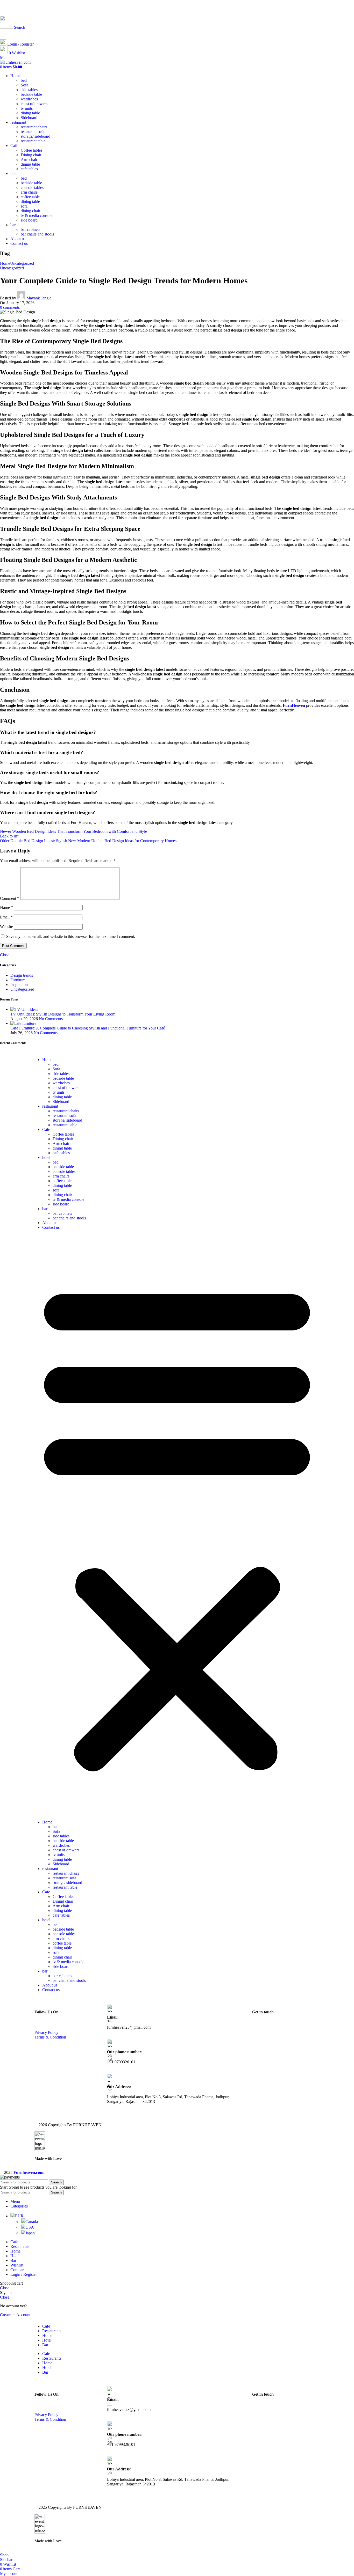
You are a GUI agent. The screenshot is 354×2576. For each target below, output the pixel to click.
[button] (177, 1525)
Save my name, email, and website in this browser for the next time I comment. (71, 936)
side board (29, 220)
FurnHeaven (294, 705)
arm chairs (29, 192)
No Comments (51, 1019)
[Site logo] (15, 62)
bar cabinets (30, 229)
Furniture (18, 980)
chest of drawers (34, 104)
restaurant (50, 1106)
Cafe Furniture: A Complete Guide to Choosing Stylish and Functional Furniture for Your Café (88, 1028)
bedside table (31, 94)
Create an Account (15, 2315)
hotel (46, 1157)
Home (5, 263)
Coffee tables (31, 150)
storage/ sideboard (36, 136)
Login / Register (24, 2274)
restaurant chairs (34, 127)
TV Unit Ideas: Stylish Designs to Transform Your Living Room (63, 1014)
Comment (10, 898)
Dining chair (31, 155)
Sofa (24, 85)
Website (6, 927)
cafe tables (29, 169)
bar (45, 1209)
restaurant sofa (33, 132)
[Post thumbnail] (24, 1009)
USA (30, 2227)
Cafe (46, 1129)
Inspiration (19, 985)
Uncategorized (22, 263)
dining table (30, 113)
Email (6, 917)
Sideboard (29, 118)
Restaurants (52, 2331)
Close (5, 955)
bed (24, 80)
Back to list (9, 836)
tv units (27, 108)
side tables (29, 90)
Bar (45, 2345)
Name (6, 907)
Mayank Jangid (39, 298)
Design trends (22, 975)
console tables (32, 187)
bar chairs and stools (37, 234)
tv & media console (37, 215)
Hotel (47, 2340)
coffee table (30, 197)
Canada (32, 2222)
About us (50, 1223)
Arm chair (29, 160)
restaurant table (33, 141)
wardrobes (29, 99)
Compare (18, 2270)
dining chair (30, 211)
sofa (24, 206)
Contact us (51, 1227)
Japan (30, 2233)
